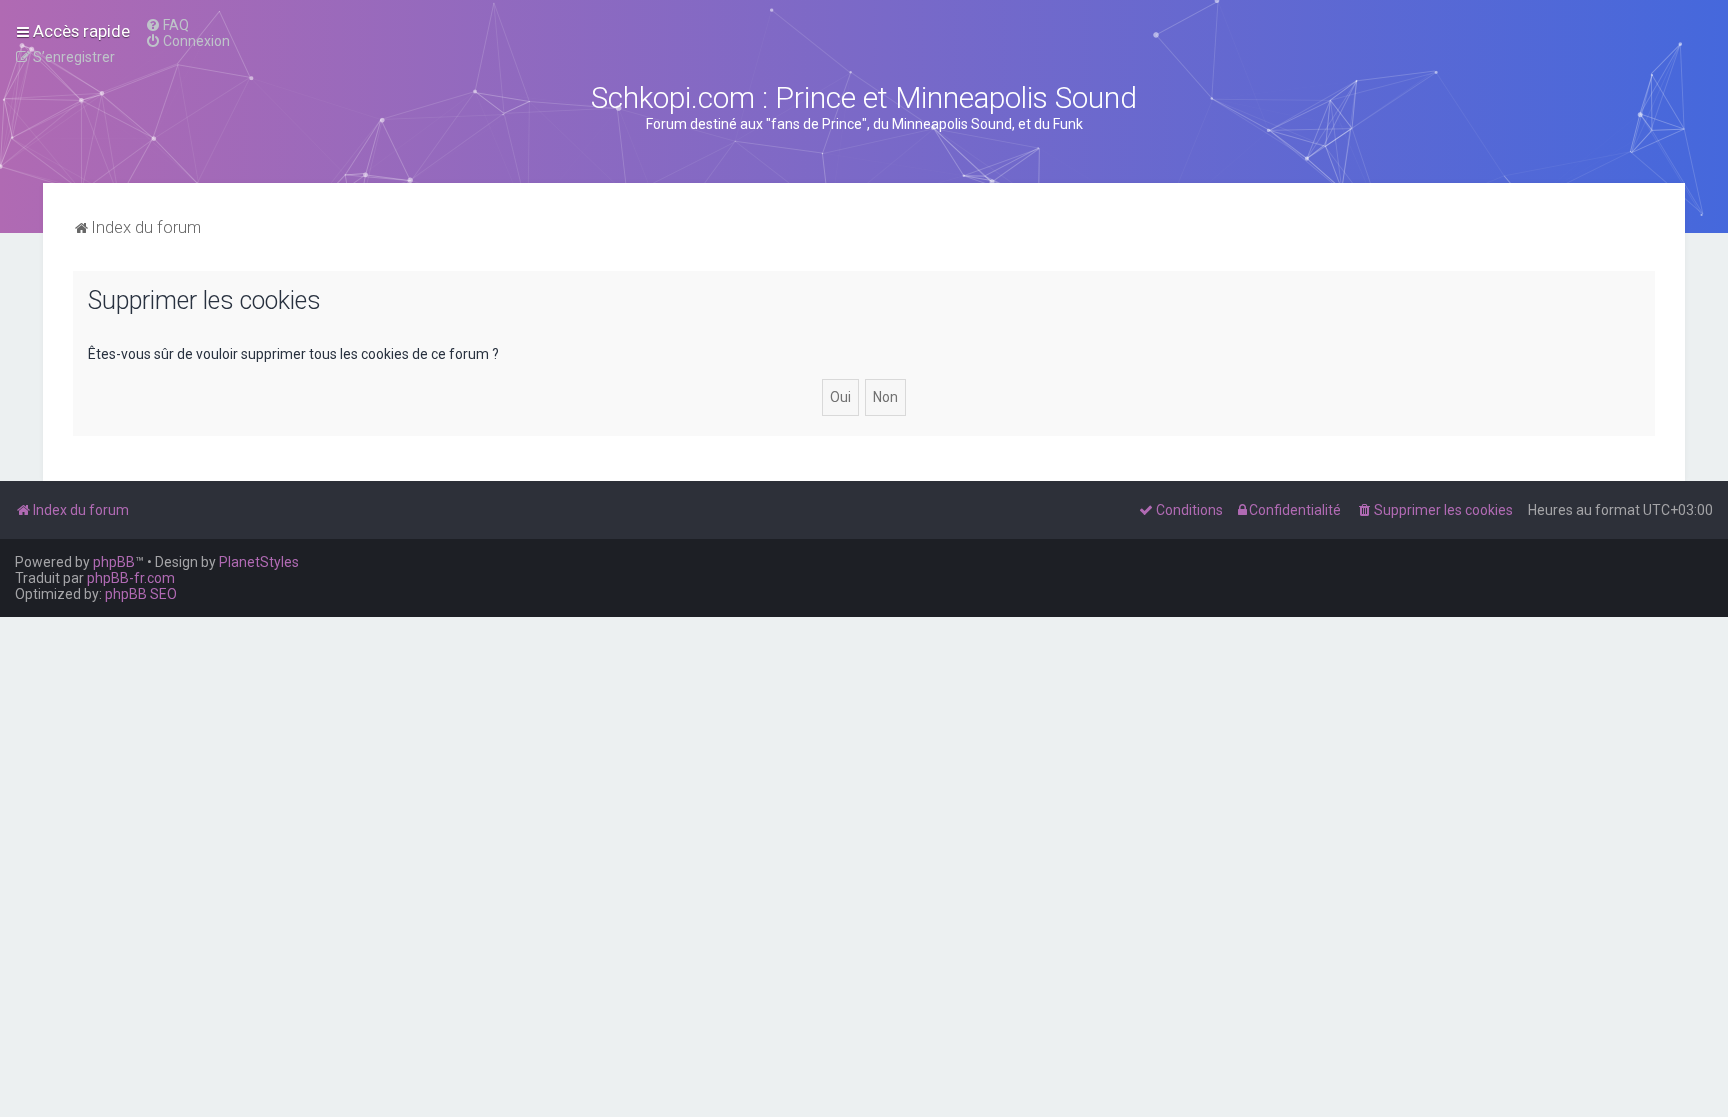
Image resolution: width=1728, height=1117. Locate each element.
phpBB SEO (141, 594)
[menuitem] (167, 25)
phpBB (114, 562)
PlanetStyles (259, 562)
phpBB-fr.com (131, 578)
